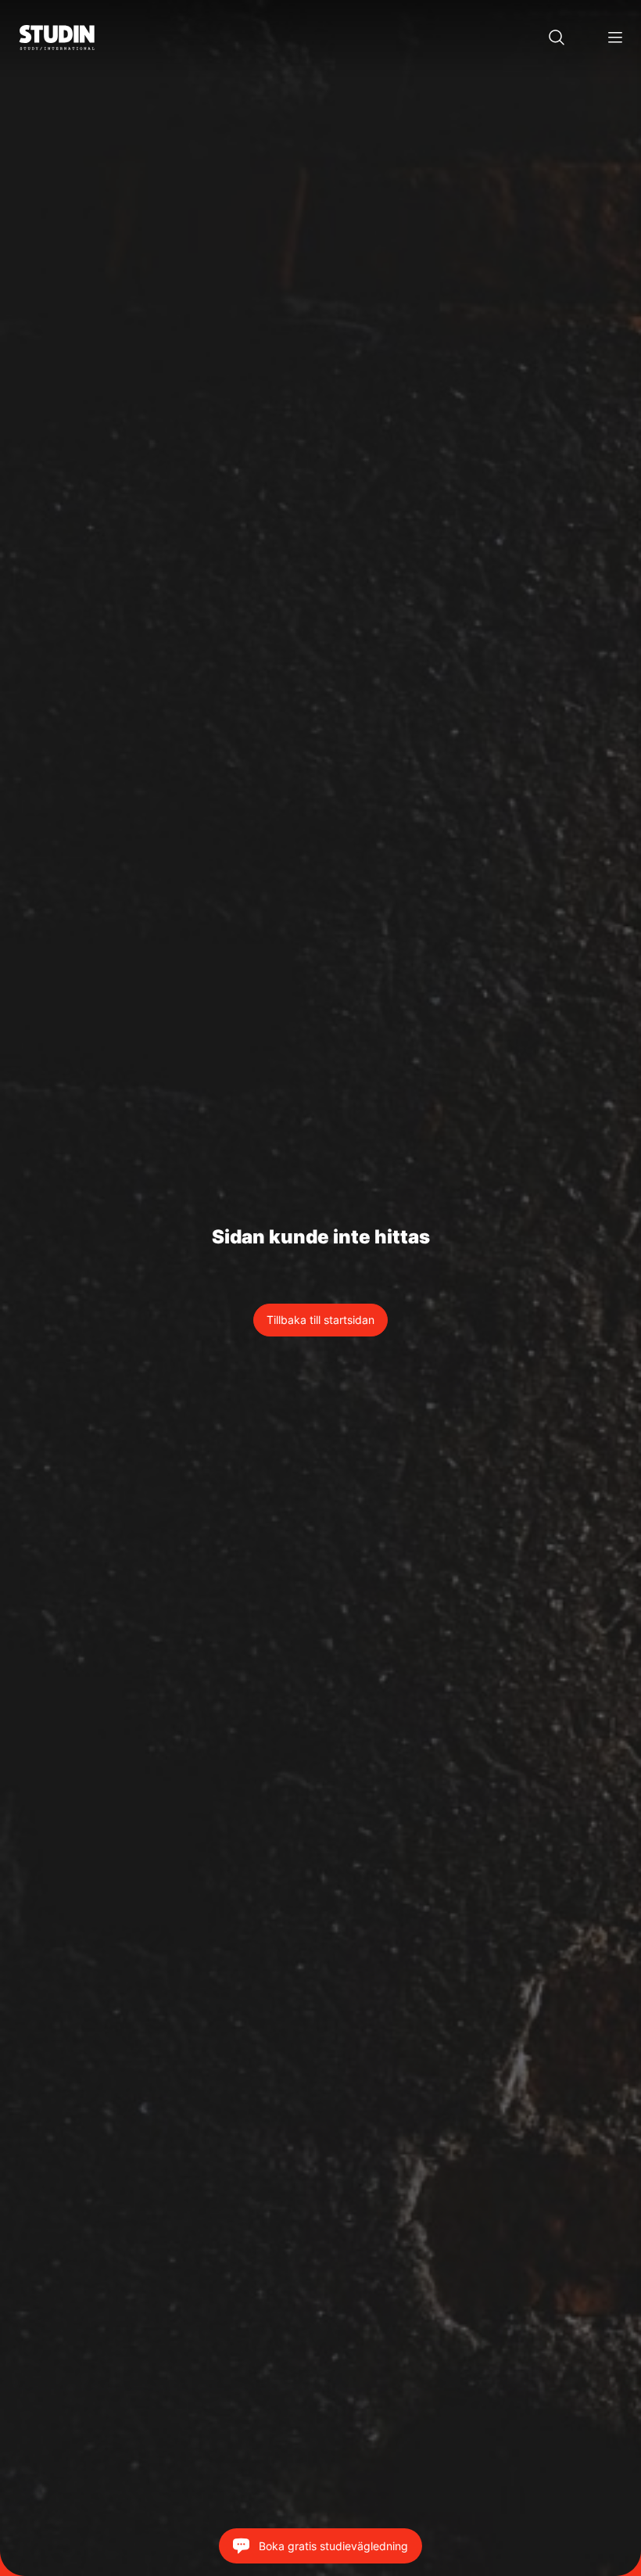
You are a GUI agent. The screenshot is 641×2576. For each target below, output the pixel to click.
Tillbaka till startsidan (320, 1320)
